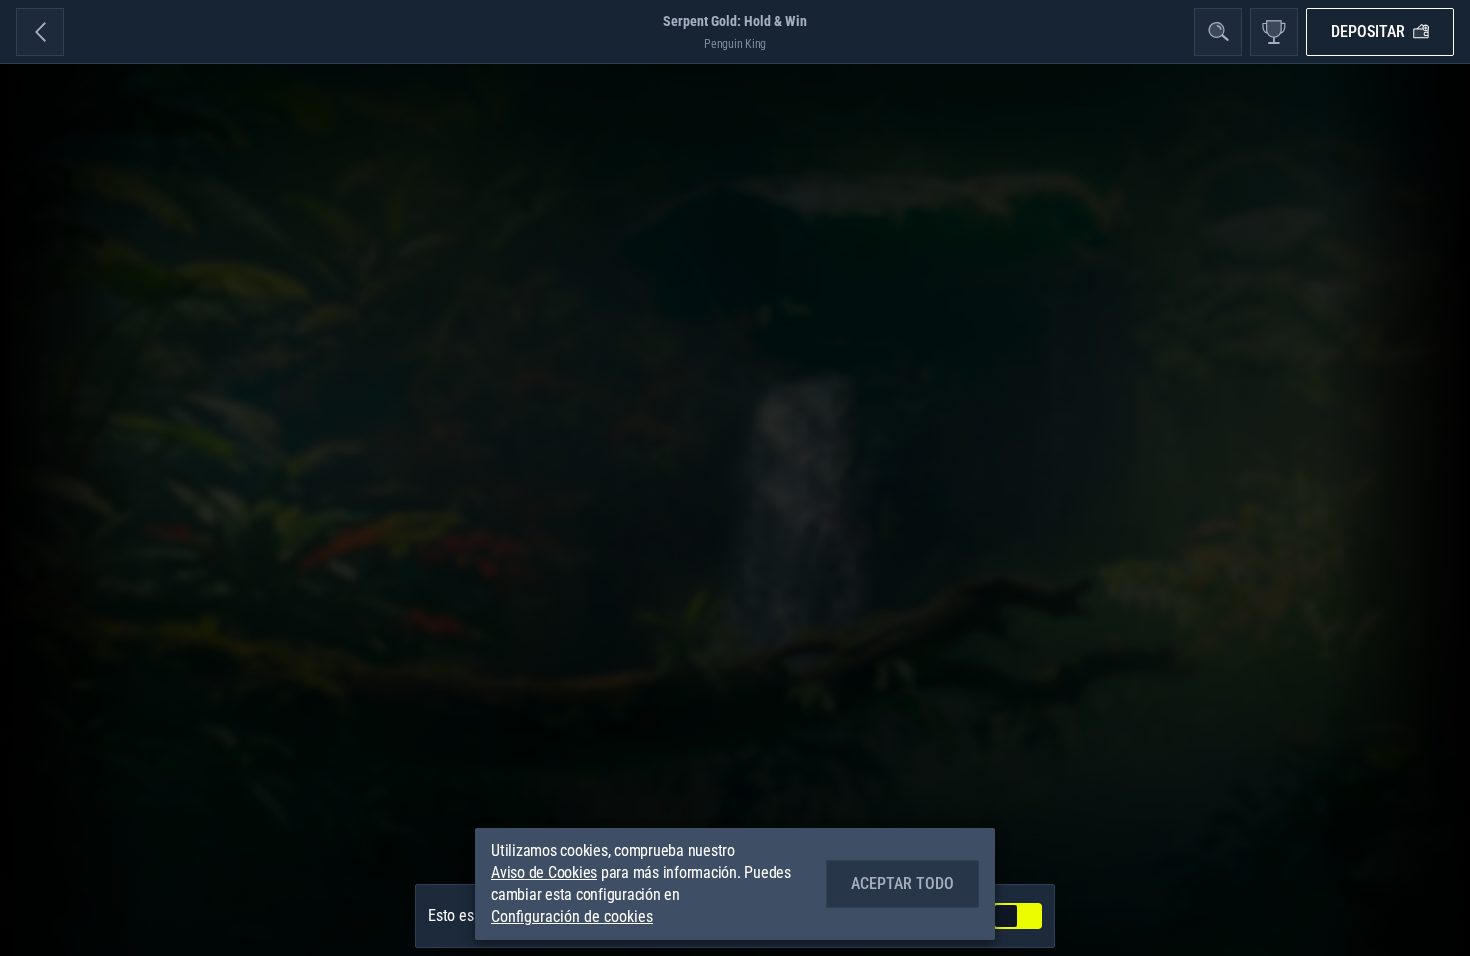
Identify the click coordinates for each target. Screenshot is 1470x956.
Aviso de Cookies (544, 872)
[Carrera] (1274, 32)
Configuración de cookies (572, 917)
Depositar (1368, 31)
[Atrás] (40, 32)
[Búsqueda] (1218, 32)
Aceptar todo (902, 883)
